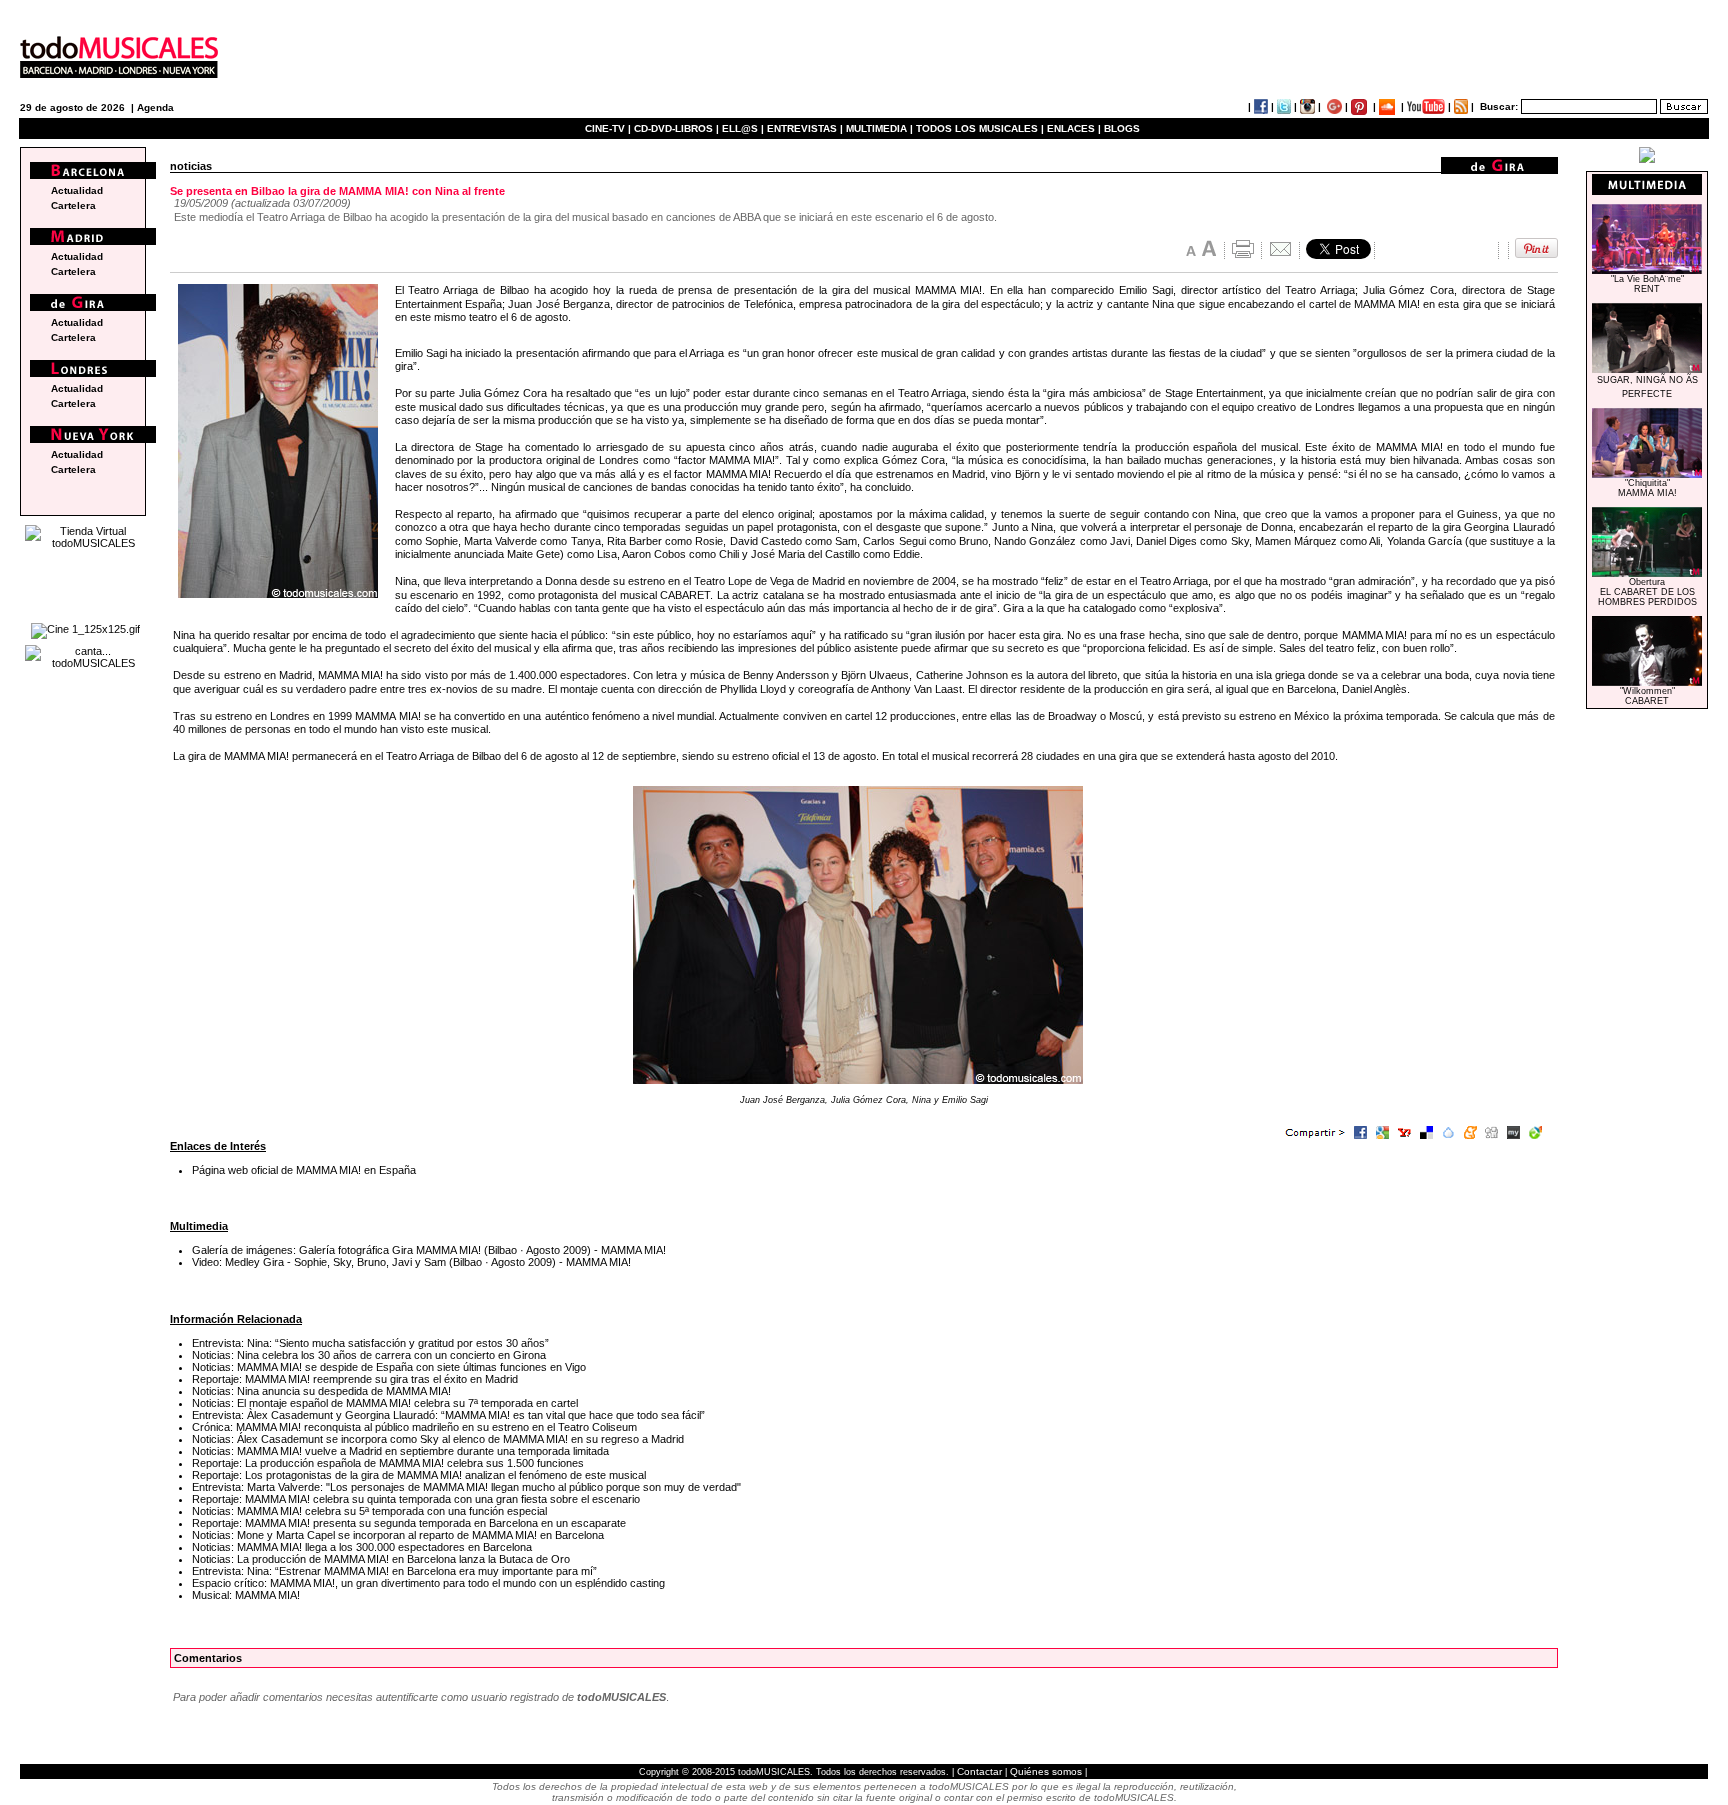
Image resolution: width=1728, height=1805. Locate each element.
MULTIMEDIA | (879, 128)
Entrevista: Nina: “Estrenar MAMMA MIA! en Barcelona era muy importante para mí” (394, 1571)
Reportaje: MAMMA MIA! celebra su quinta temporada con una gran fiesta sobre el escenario (416, 1499)
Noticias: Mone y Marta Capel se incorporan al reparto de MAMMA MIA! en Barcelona (398, 1535)
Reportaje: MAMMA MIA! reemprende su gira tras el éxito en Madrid (355, 1379)
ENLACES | (1074, 128)
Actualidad (77, 190)
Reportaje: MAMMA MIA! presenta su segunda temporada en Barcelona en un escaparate (409, 1523)
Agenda (155, 107)
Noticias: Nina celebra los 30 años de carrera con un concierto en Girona (369, 1355)
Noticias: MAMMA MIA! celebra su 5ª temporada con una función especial (369, 1511)
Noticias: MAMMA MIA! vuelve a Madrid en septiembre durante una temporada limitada (400, 1451)
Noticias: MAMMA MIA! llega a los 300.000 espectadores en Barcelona (362, 1547)
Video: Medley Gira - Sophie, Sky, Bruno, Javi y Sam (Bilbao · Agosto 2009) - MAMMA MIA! (411, 1262)
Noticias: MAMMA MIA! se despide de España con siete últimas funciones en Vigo (389, 1367)
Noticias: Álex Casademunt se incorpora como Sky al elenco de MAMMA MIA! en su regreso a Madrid (438, 1439)
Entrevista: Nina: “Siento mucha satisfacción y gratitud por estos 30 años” (370, 1343)
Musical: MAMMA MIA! (246, 1595)
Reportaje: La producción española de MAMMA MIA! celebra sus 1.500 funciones (388, 1463)
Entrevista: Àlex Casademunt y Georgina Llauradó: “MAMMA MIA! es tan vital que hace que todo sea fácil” (448, 1415)
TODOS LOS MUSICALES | (980, 128)
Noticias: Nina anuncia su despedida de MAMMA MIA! (321, 1391)
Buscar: (1499, 106)
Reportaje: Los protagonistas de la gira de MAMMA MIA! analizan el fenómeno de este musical (419, 1475)
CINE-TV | (609, 128)
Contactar (979, 1771)
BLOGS (1122, 128)
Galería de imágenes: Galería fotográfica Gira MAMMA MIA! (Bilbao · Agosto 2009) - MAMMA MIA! (429, 1250)
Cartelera (73, 205)
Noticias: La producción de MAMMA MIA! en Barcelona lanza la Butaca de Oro (381, 1559)
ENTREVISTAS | (805, 128)
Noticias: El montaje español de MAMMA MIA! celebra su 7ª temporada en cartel (385, 1403)
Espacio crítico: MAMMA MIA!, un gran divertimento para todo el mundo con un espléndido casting (428, 1583)
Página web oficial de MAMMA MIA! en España (304, 1170)
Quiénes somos (1046, 1771)
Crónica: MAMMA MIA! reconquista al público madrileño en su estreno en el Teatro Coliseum (414, 1427)
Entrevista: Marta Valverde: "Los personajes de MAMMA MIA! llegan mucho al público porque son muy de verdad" (466, 1487)
